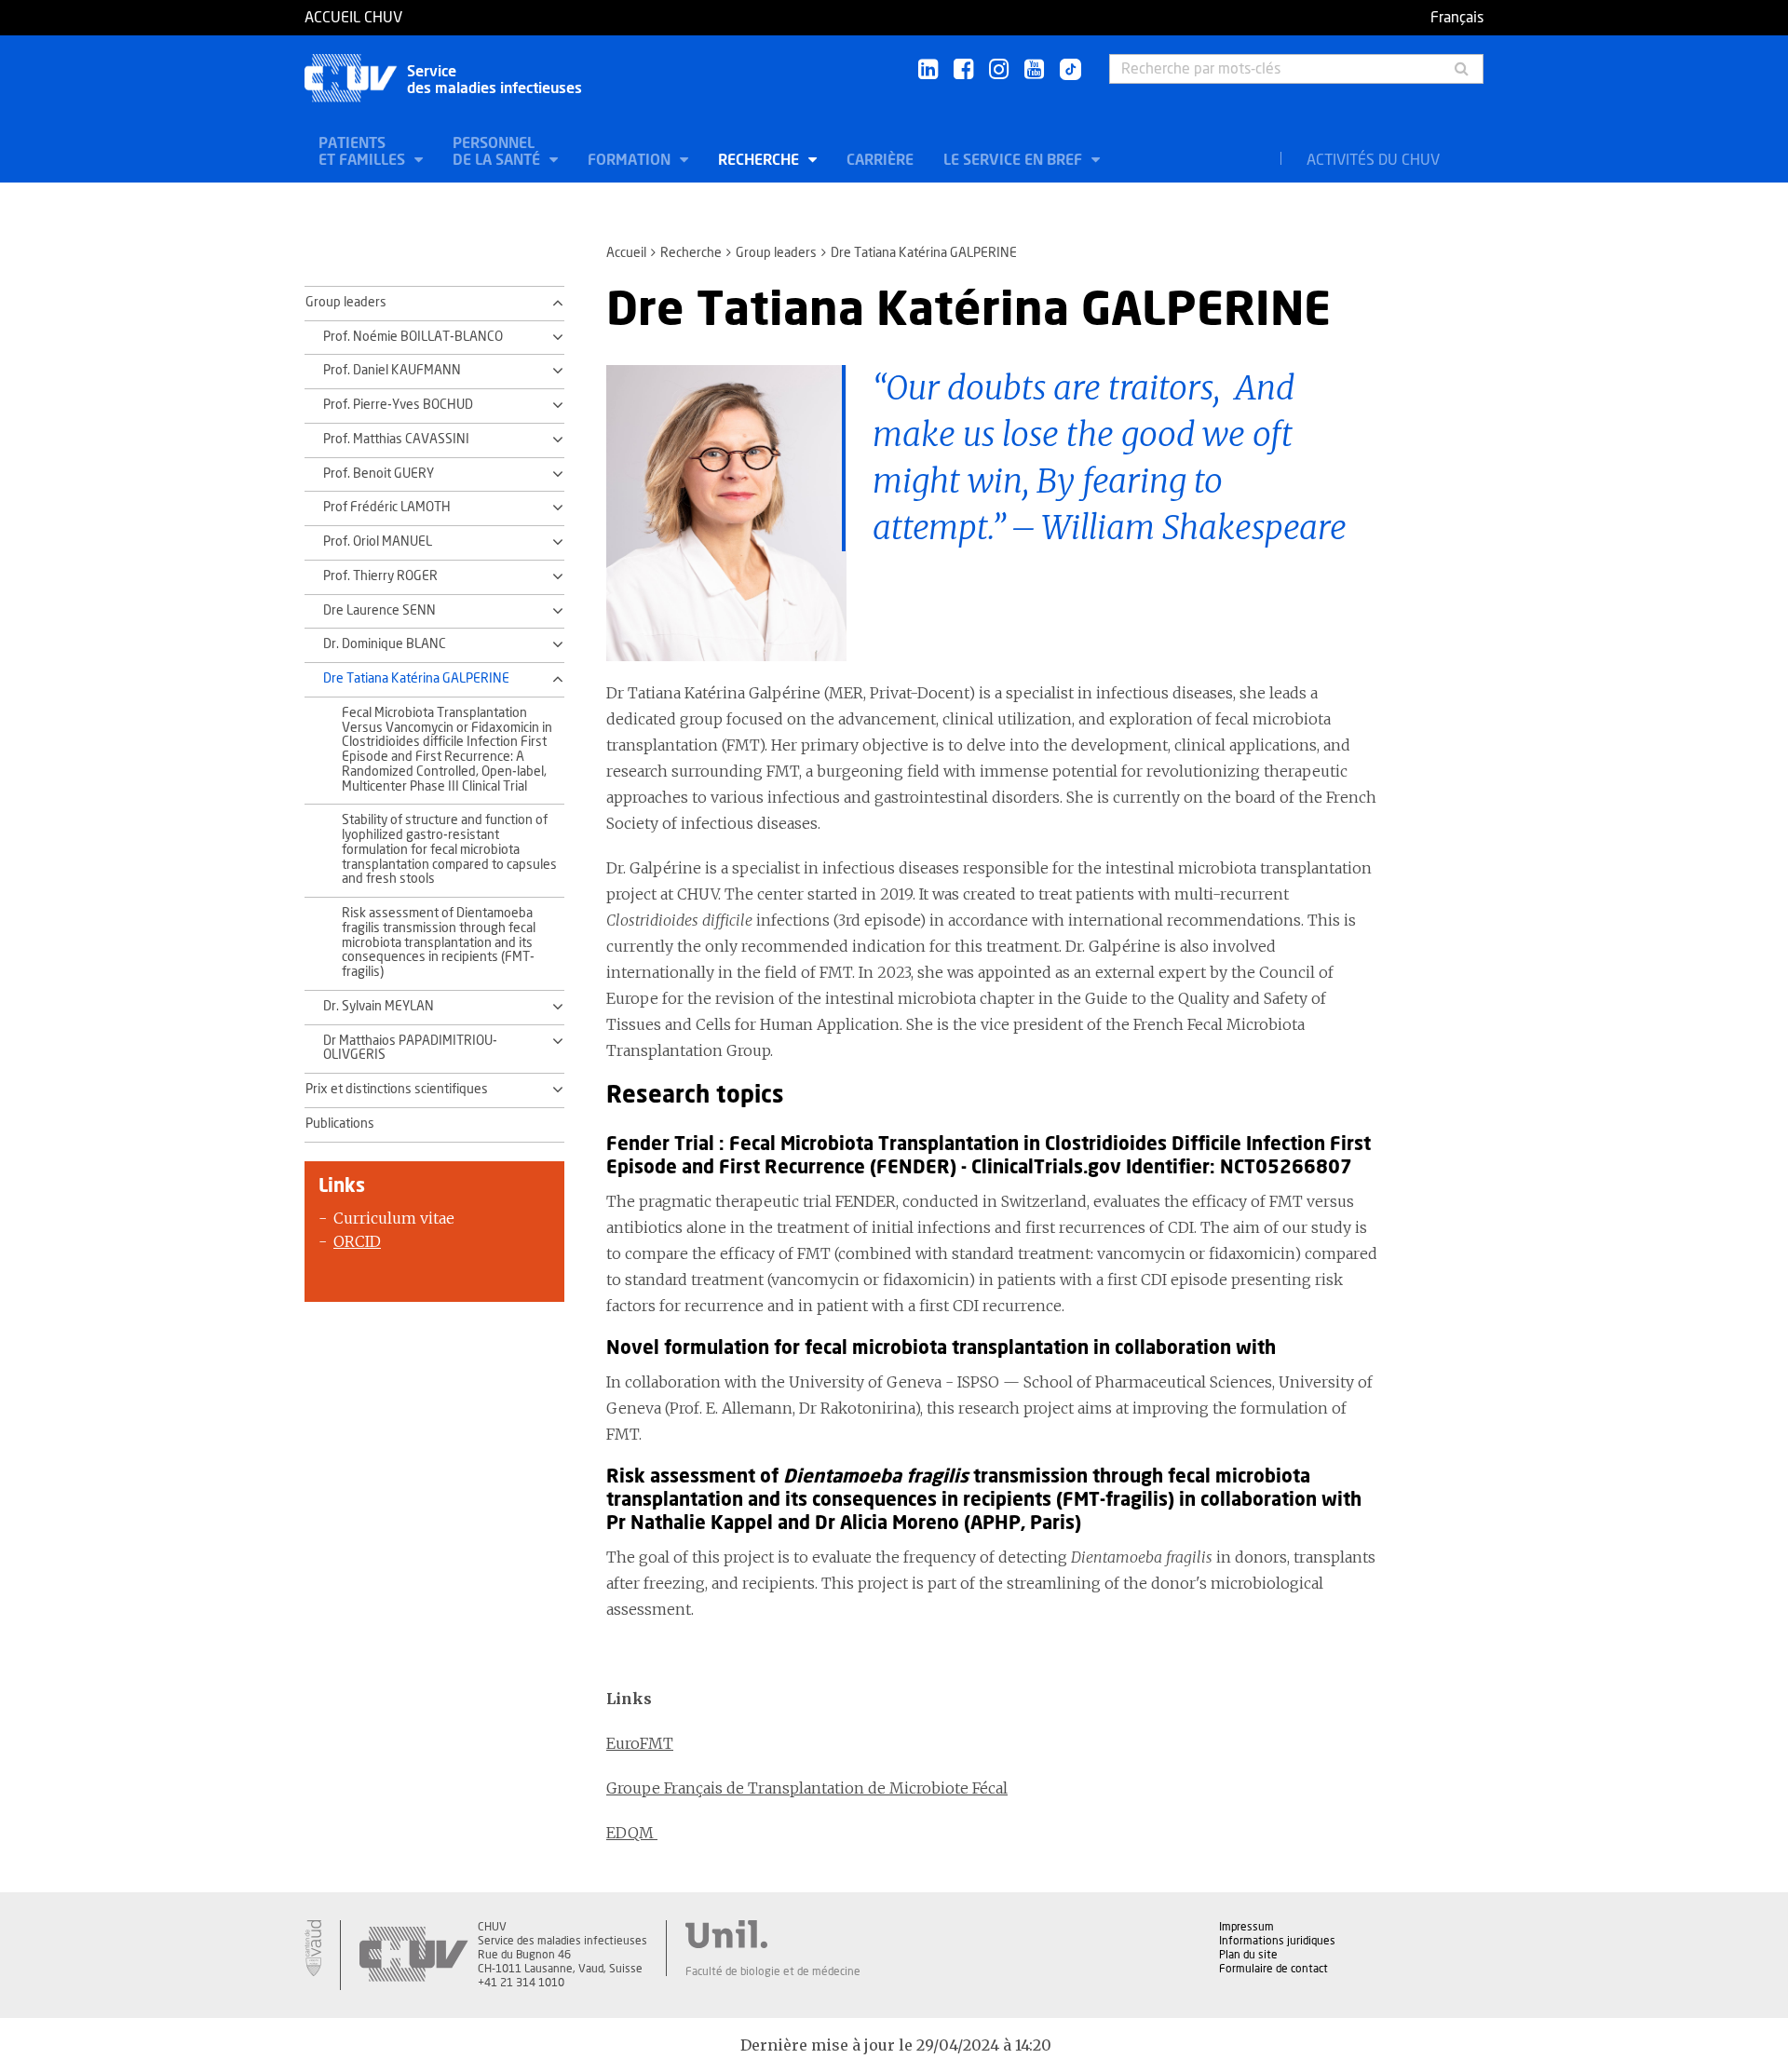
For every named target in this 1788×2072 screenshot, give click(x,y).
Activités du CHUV (1373, 160)
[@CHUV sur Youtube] (1034, 70)
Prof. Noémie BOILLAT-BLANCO (413, 337)
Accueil (626, 253)
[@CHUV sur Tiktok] (1065, 71)
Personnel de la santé (498, 152)
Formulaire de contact (1273, 1969)
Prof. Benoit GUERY (379, 474)
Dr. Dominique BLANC (385, 644)
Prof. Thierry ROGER (380, 576)
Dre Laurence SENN (379, 611)
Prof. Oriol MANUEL (378, 542)
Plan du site (1248, 1955)
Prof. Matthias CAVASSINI (396, 440)
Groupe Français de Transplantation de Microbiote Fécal (807, 1788)
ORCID (357, 1241)
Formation (631, 160)
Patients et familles (364, 152)
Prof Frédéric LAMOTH (387, 508)
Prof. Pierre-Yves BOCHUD (398, 405)
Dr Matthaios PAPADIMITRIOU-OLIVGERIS (410, 1049)
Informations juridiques (1277, 1941)
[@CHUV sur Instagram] (999, 70)
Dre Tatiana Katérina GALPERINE (416, 679)
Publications (340, 1124)
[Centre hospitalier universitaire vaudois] (413, 1955)
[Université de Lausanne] (773, 1934)
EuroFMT (640, 1743)
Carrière (880, 160)
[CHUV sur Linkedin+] (928, 70)
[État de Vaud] (313, 1948)
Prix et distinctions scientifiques (397, 1090)
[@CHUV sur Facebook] (963, 70)
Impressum (1246, 1927)
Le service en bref (1015, 160)
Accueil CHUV (353, 18)
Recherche (760, 160)
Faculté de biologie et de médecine (773, 1971)
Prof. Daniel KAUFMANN (392, 371)
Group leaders (776, 253)
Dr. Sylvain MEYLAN (379, 1007)
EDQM (632, 1833)
